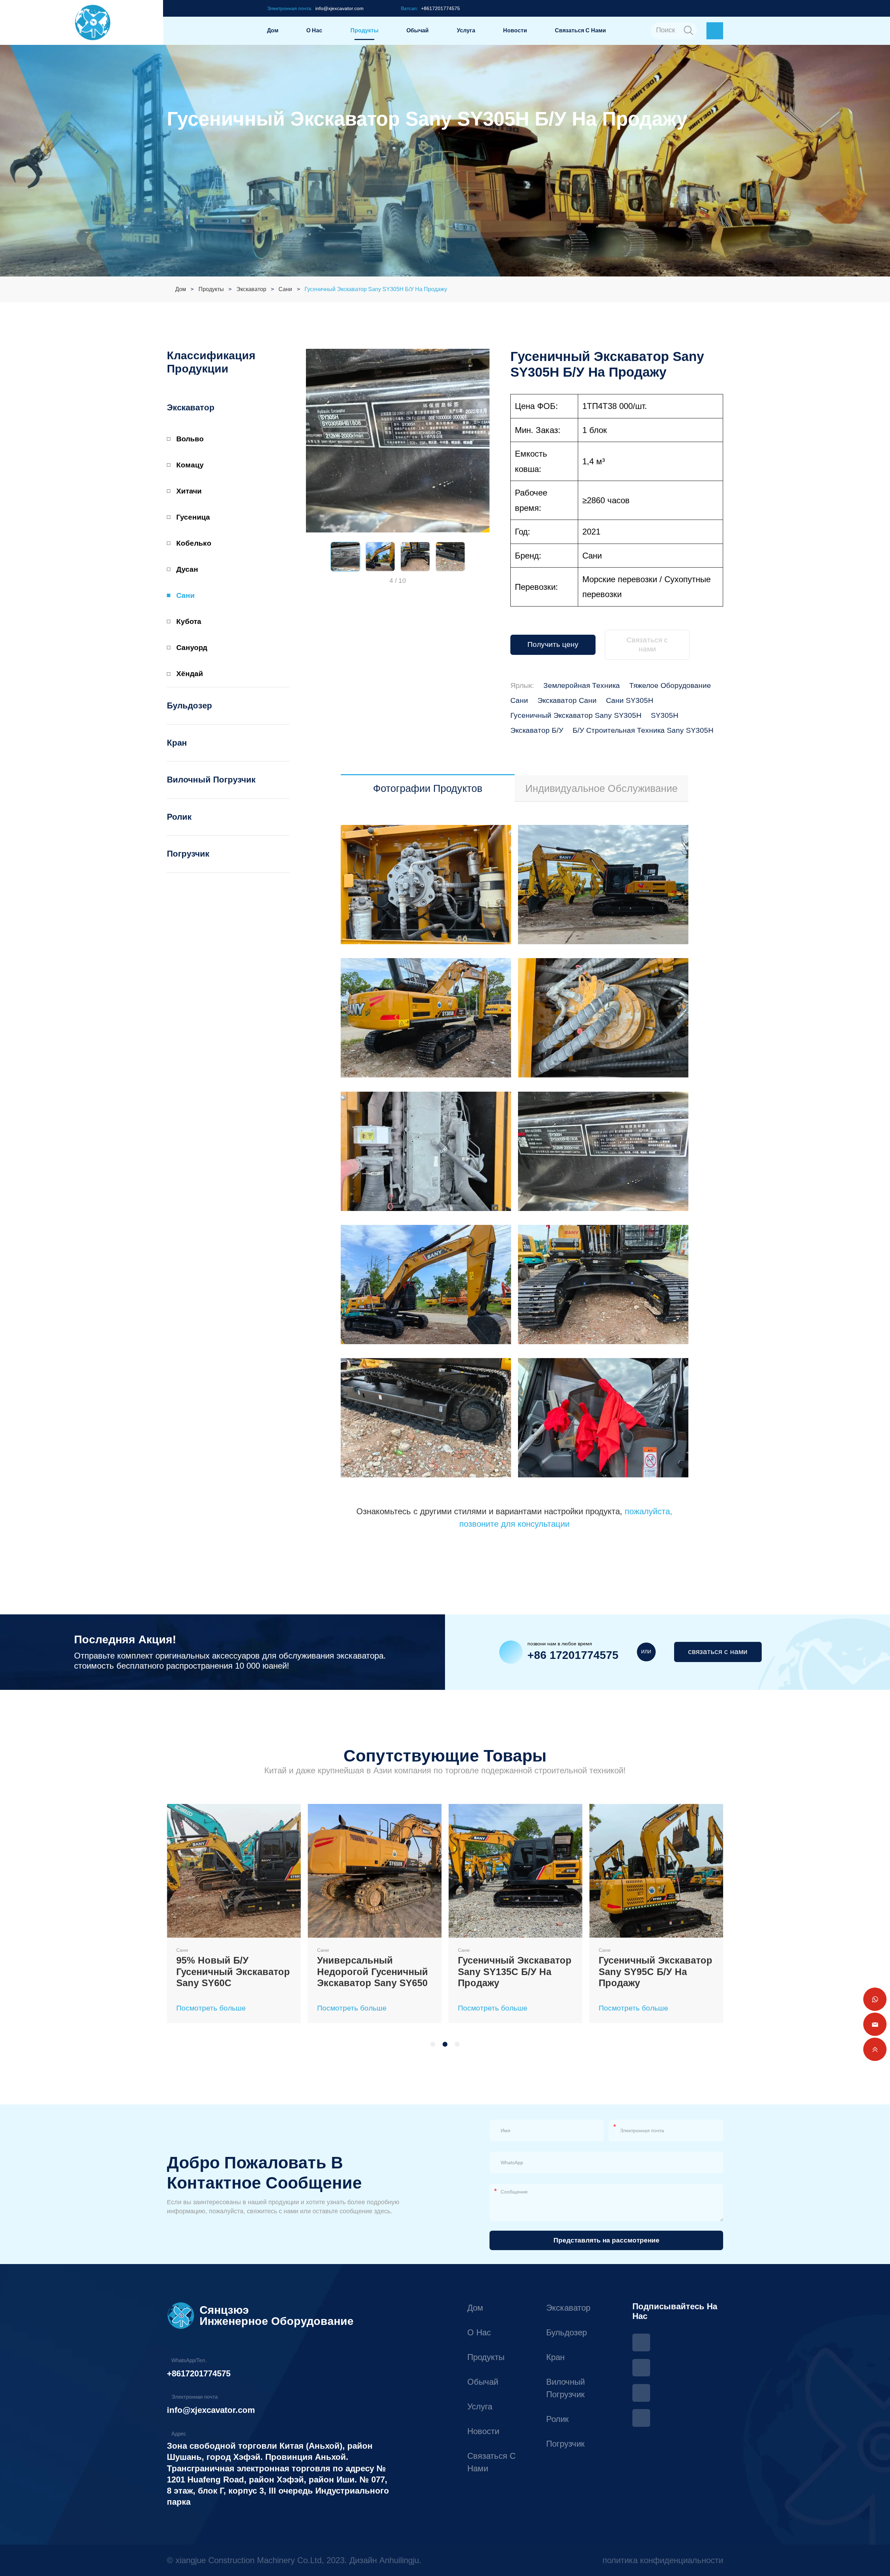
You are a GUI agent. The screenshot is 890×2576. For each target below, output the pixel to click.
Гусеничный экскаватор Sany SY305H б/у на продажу (376, 289)
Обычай (418, 30)
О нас (314, 30)
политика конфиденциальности (663, 2560)
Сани (285, 289)
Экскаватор (251, 289)
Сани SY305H (630, 700)
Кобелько (194, 543)
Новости (515, 30)
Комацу (190, 465)
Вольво (190, 439)
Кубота (189, 621)
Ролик (179, 817)
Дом (273, 30)
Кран (177, 743)
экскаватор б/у (537, 730)
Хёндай (190, 674)
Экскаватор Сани (567, 700)
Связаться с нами (580, 30)
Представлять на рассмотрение (606, 2240)
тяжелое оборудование (670, 685)
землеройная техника (582, 685)
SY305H (665, 715)
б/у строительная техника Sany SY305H (643, 730)
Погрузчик (188, 854)
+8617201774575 (199, 2373)
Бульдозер (189, 705)
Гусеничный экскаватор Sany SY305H (576, 715)
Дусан (187, 569)
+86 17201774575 (573, 1655)
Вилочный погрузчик (211, 780)
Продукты (365, 30)
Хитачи (189, 491)
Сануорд (192, 648)
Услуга (466, 30)
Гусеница (193, 517)
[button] (313, 557)
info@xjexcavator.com (211, 2410)
